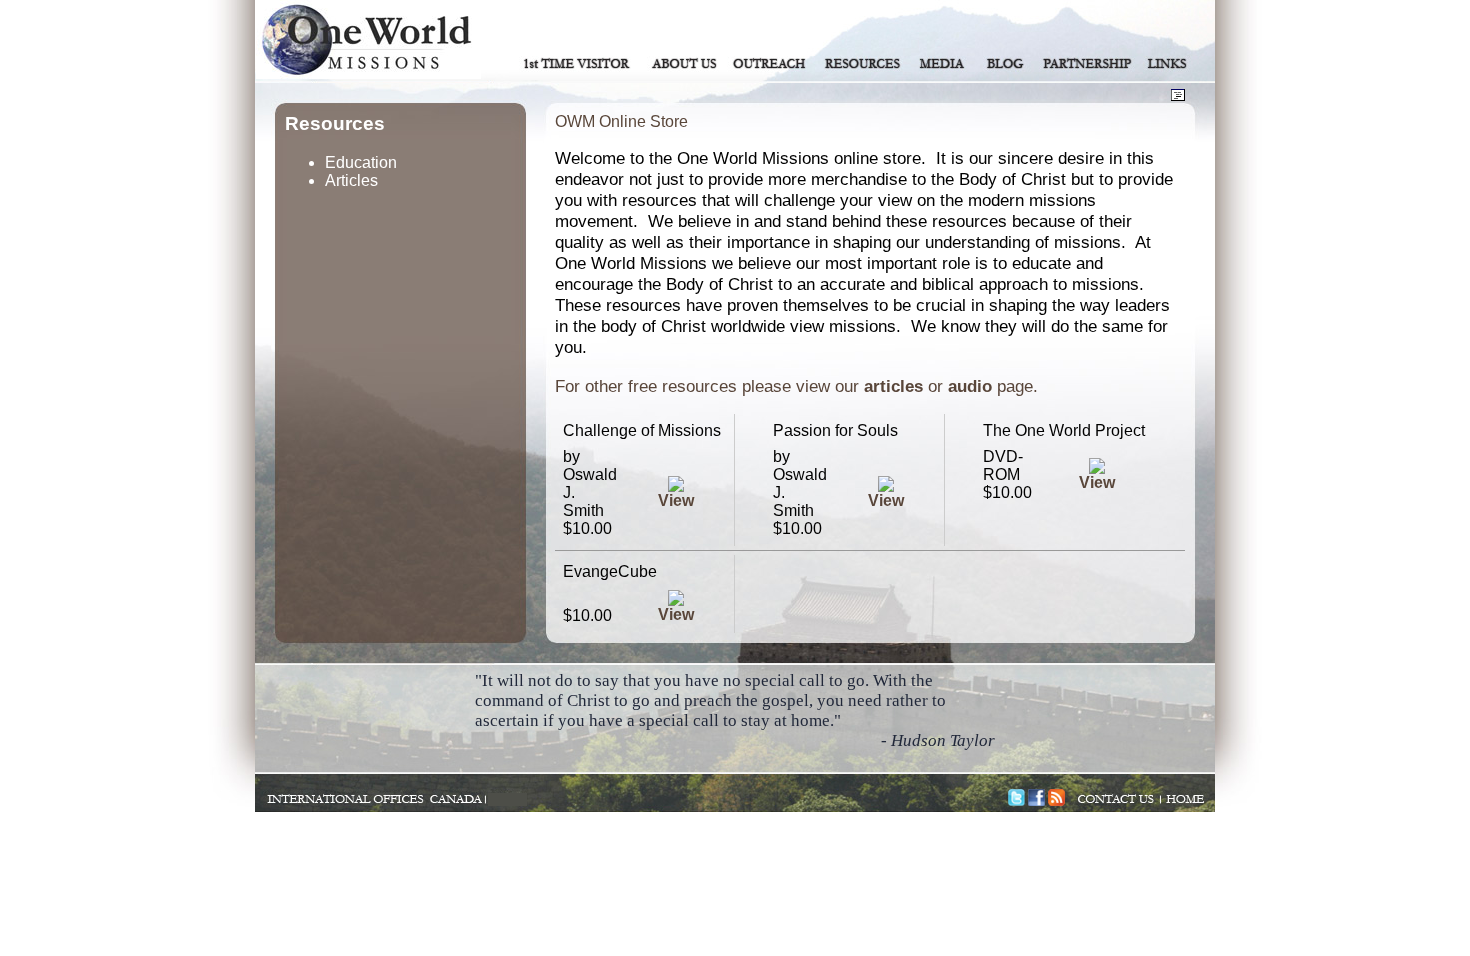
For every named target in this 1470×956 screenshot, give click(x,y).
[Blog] (1006, 63)
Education (361, 162)
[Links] (1168, 63)
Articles (351, 180)
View (676, 500)
